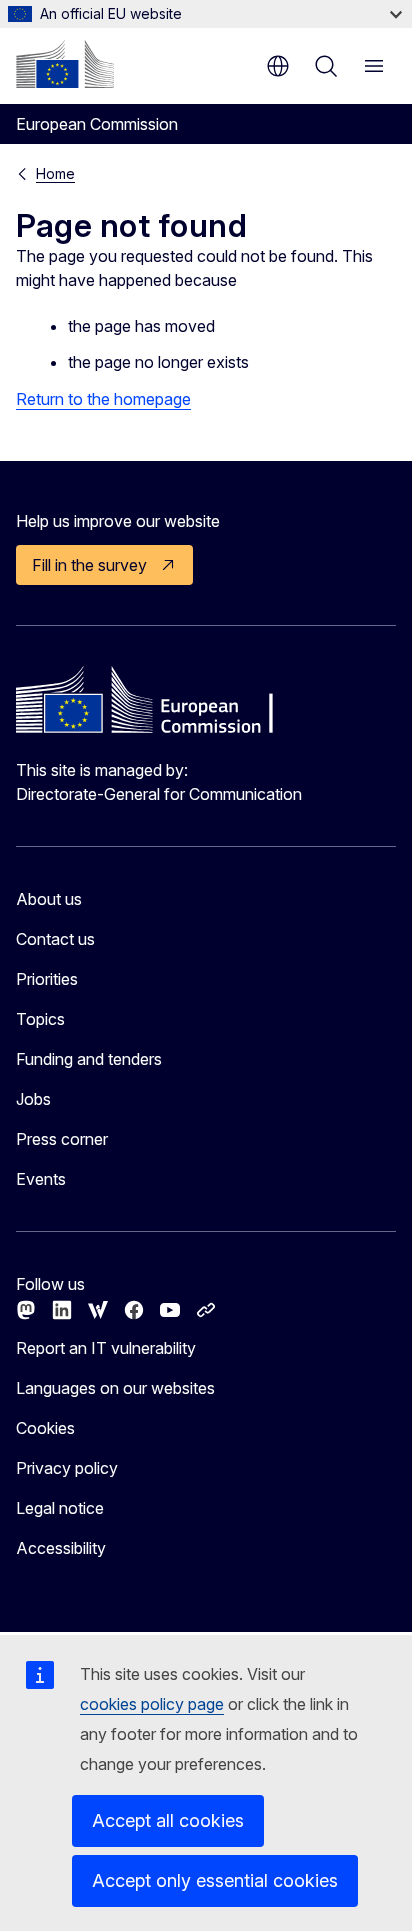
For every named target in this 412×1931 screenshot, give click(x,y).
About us (49, 899)
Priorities (47, 979)
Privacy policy (67, 1468)
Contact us (55, 939)
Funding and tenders (89, 1059)
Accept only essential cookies (215, 1880)
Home (55, 173)
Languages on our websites (115, 1388)
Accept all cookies (168, 1820)
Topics (40, 1019)
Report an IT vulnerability (106, 1348)
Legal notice (60, 1508)
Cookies (45, 1428)
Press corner (62, 1139)
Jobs (33, 1099)
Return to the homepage (103, 399)
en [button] (278, 66)
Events (41, 1179)
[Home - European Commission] (65, 64)
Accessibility (61, 1548)
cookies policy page (152, 1704)
